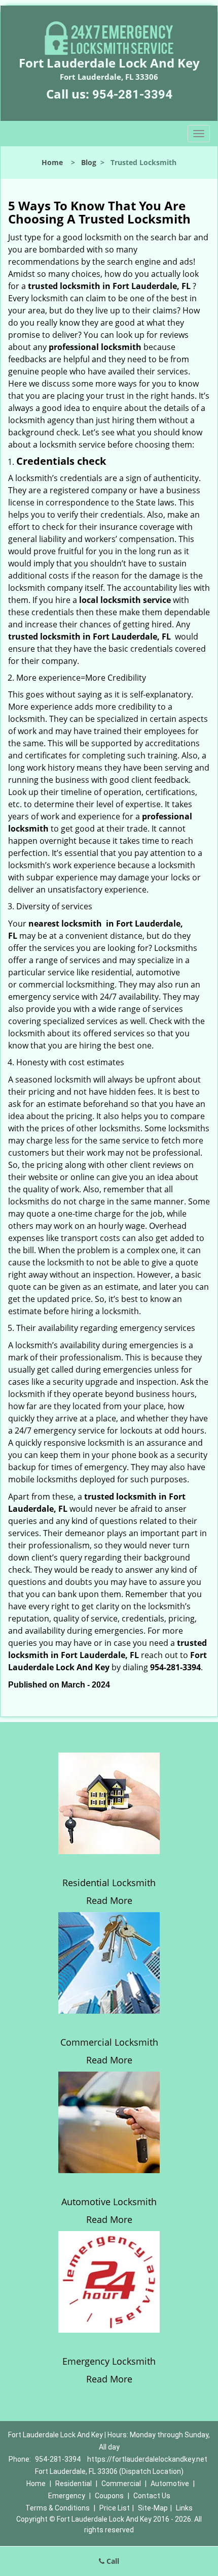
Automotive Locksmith (109, 2202)
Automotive (170, 2484)
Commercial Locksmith (109, 2042)
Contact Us (152, 2496)
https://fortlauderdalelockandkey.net (147, 2459)
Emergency (67, 2496)
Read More (109, 1900)
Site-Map (153, 2508)
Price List (115, 2508)
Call (112, 2561)
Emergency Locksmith (109, 2361)
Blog (89, 162)
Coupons (109, 2496)
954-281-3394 (132, 94)
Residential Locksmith (109, 1883)
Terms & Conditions (58, 2508)
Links (184, 2508)
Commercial (121, 2484)
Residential (74, 2484)
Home (52, 162)
